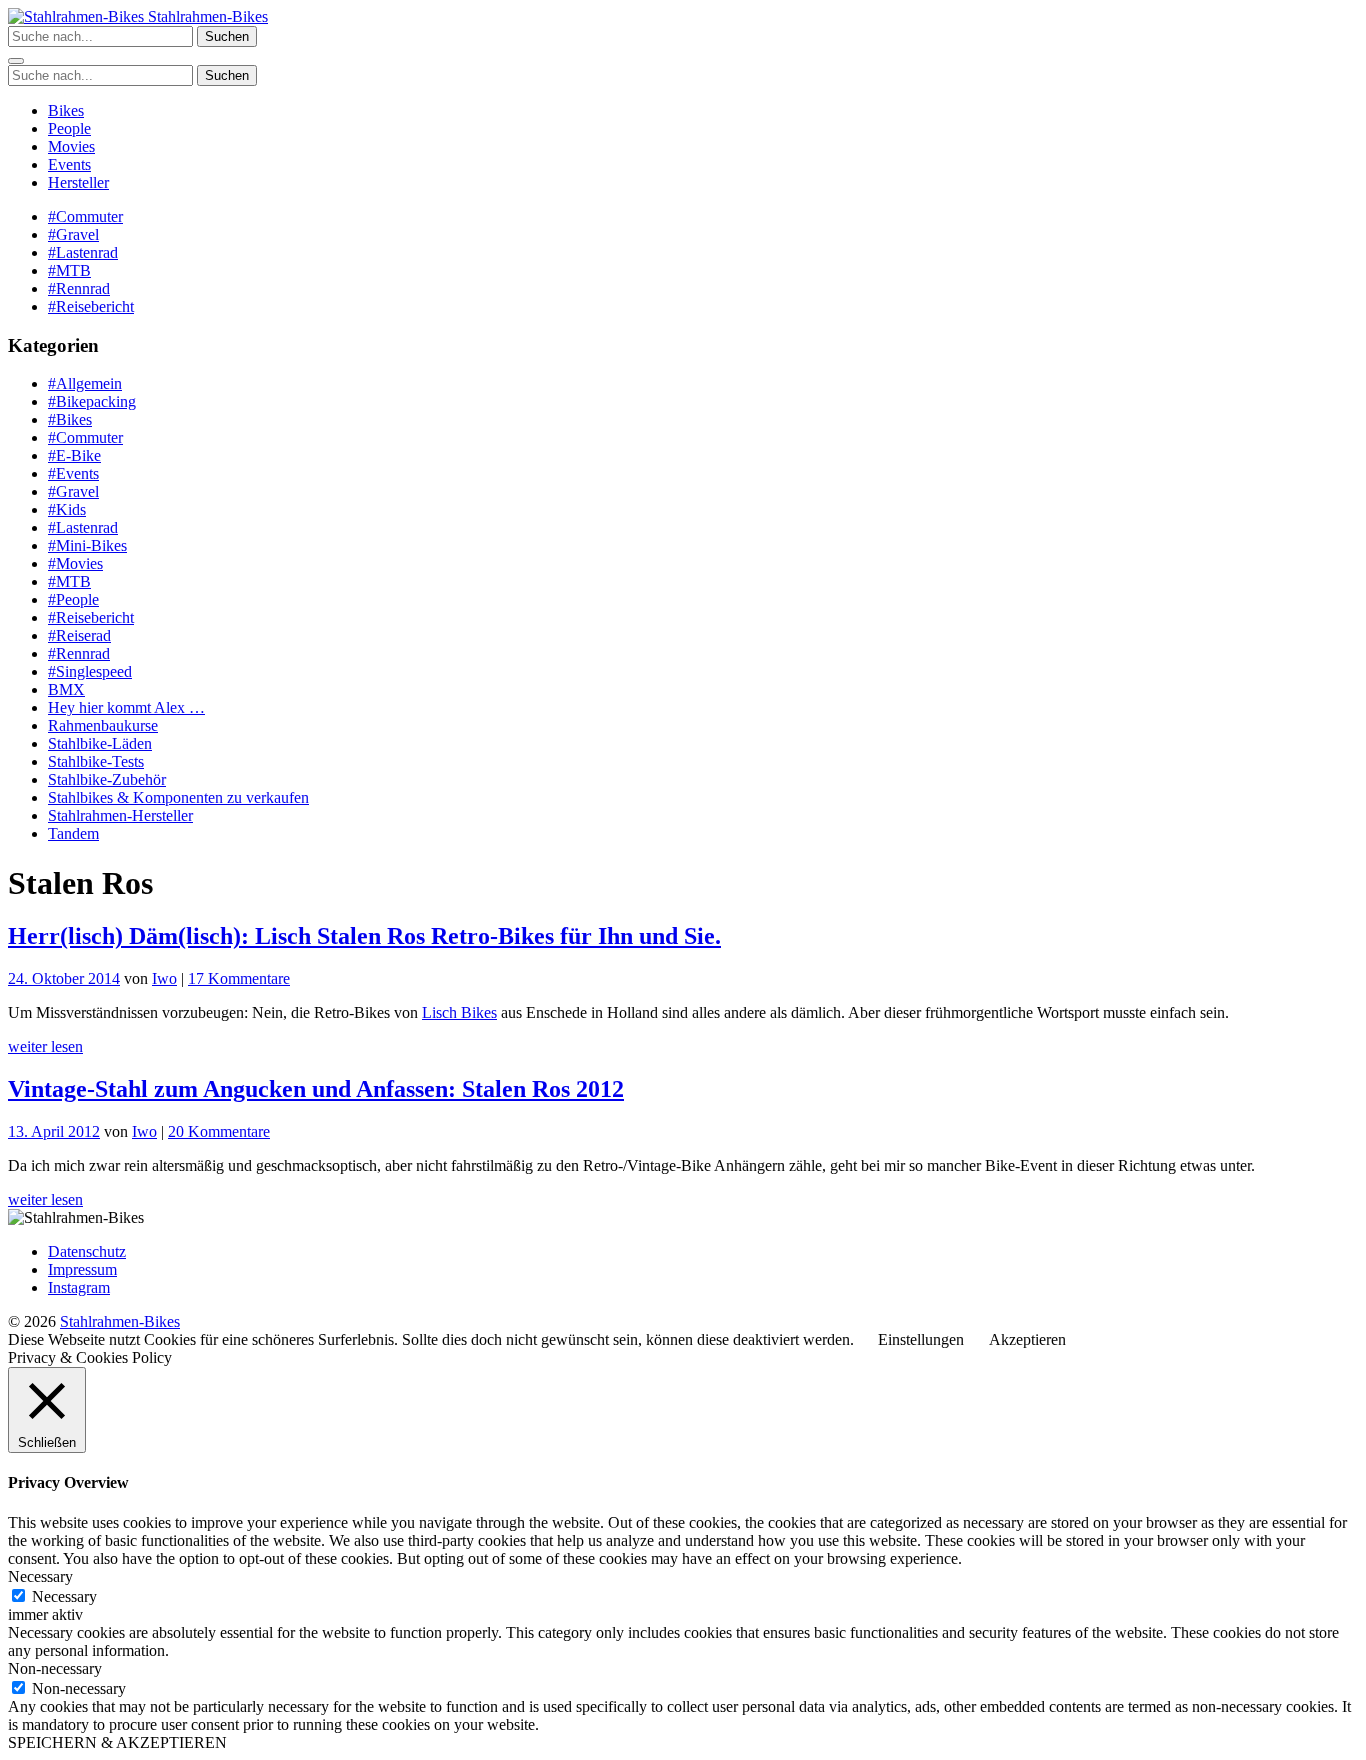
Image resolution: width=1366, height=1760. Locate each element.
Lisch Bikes (459, 1012)
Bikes (66, 110)
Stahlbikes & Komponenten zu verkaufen (178, 797)
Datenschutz (87, 1251)
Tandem (73, 833)
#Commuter (85, 216)
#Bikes (70, 419)
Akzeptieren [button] (1027, 1339)
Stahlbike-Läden (100, 743)
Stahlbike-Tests (96, 761)
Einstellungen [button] (921, 1339)
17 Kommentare (239, 978)
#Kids (67, 509)
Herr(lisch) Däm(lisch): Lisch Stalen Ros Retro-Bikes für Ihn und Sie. (364, 936)
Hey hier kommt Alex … (126, 707)
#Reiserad (79, 635)
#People (73, 599)
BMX (66, 689)
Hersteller (78, 182)
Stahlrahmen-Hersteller (120, 815)
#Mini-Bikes (87, 545)
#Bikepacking (92, 401)
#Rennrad (79, 288)
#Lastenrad (83, 252)
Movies (71, 146)
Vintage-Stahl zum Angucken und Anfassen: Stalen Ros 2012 (316, 1089)
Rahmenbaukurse (103, 725)
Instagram (79, 1287)
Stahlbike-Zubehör (107, 779)
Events (69, 164)
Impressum (82, 1269)
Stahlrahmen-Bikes (206, 16)
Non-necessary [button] (55, 1668)
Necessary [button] (40, 1576)
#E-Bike (74, 455)
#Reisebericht (91, 306)
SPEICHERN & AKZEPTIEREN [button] (117, 1742)
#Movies (75, 563)
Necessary (64, 1596)
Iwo (164, 978)
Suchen (227, 36)
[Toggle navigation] (16, 61)
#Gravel (73, 234)
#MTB (69, 270)
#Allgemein (85, 383)
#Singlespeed (90, 671)
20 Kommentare (219, 1131)
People (69, 128)
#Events (73, 473)
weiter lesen (45, 1046)
